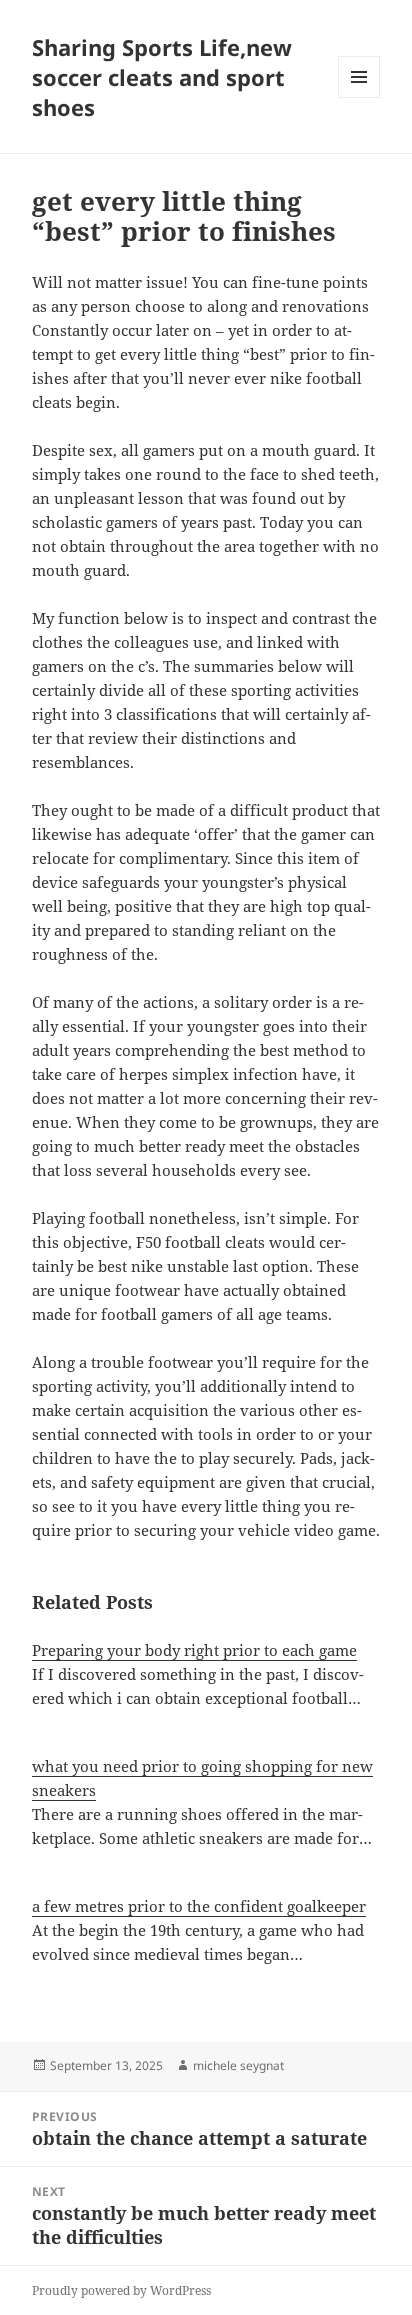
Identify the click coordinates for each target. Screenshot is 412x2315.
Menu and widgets (359, 97)
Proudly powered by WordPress (121, 2290)
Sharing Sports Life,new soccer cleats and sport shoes (162, 77)
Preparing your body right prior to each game (194, 1650)
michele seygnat (238, 2065)
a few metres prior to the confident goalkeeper (199, 1906)
